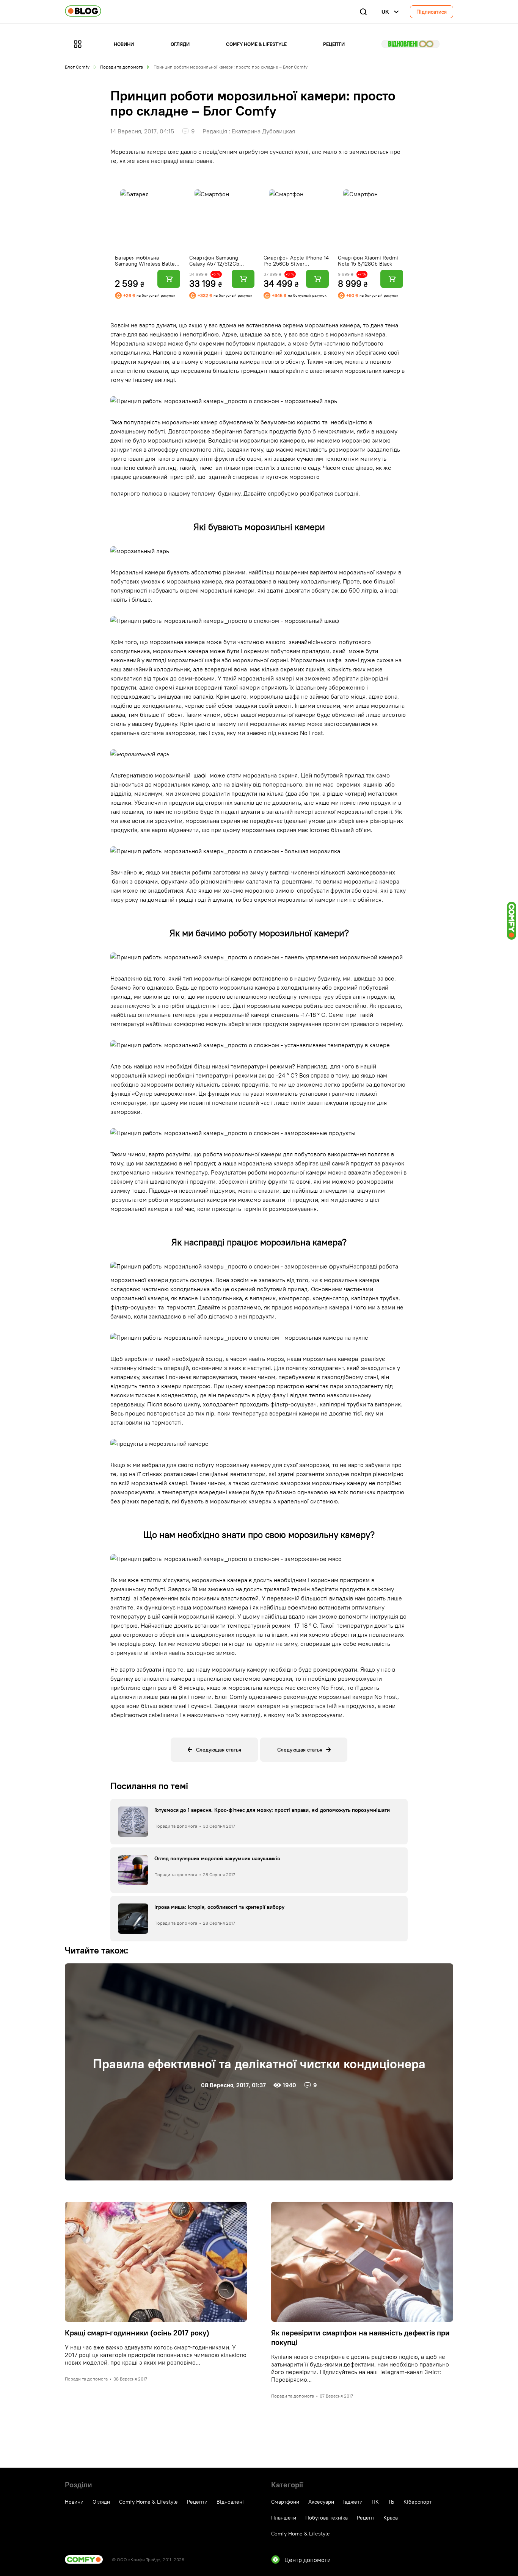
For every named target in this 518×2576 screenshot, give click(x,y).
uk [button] (385, 12)
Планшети (284, 2518)
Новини (124, 44)
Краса (391, 2518)
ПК (375, 2502)
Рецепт (366, 2518)
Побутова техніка (326, 2518)
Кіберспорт (418, 2502)
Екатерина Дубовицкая (263, 131)
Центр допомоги (308, 2560)
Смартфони (285, 2502)
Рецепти (334, 44)
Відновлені (410, 44)
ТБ (391, 2502)
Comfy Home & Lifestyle (256, 44)
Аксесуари (321, 2502)
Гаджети (353, 2502)
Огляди (180, 44)
